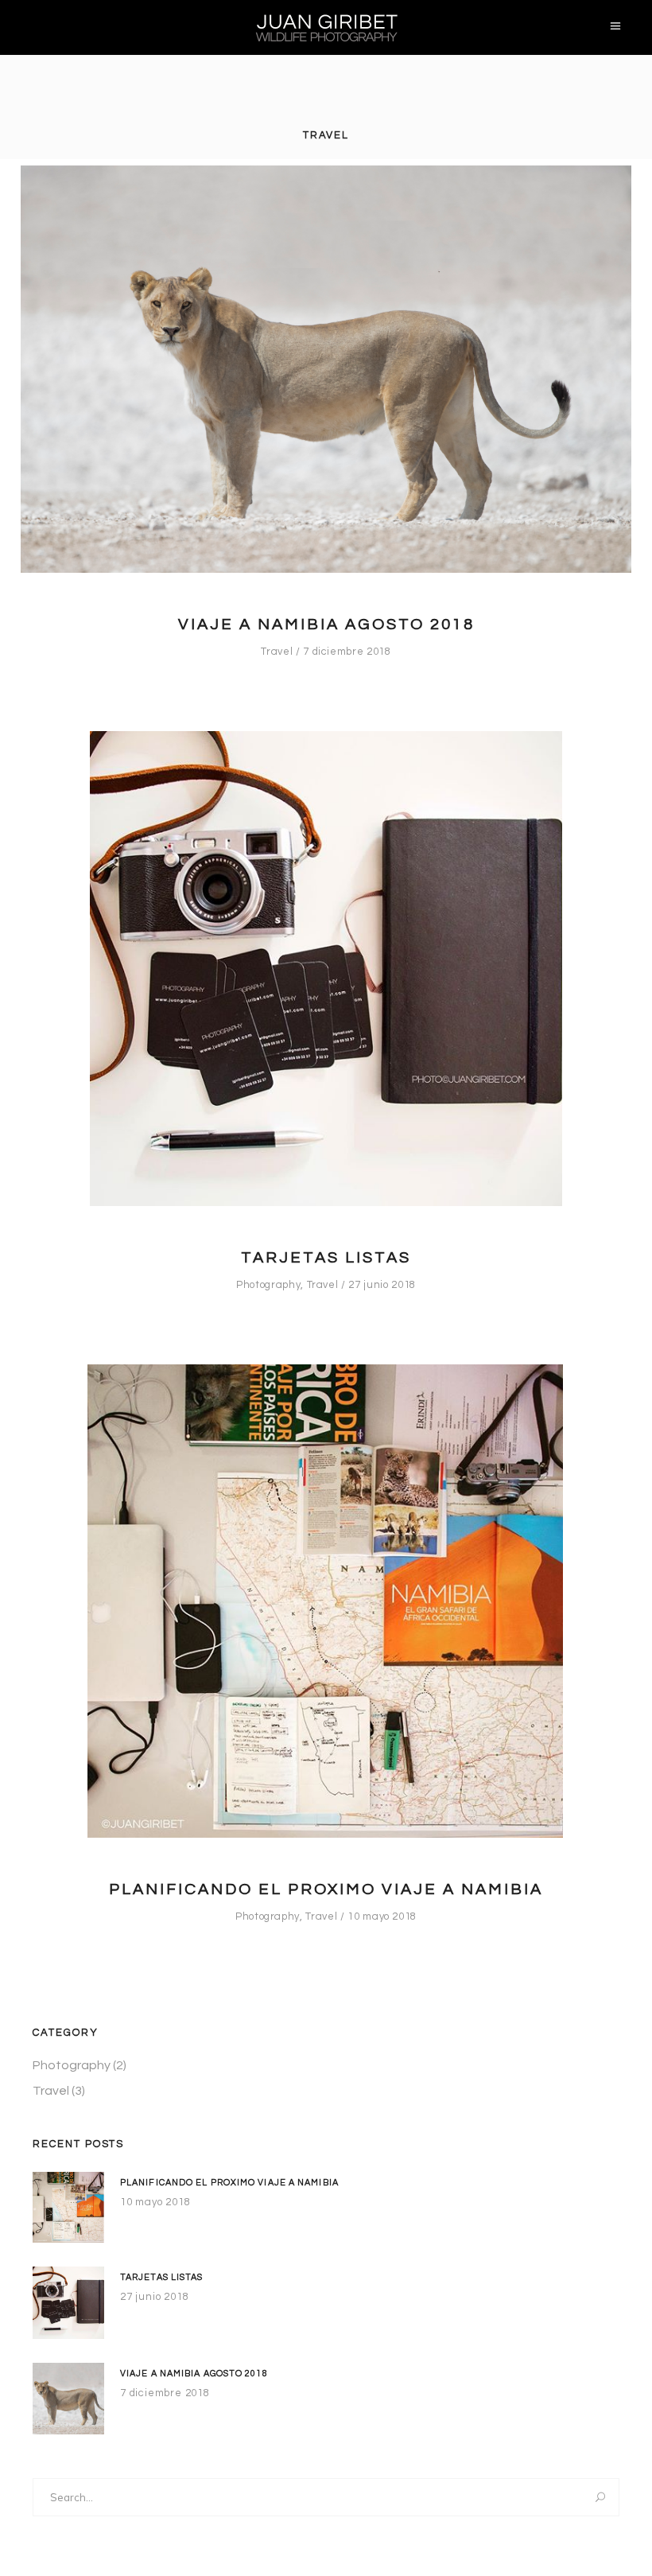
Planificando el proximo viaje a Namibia (326, 1889)
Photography (268, 1285)
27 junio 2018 (382, 1285)
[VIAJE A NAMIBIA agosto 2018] (326, 369)
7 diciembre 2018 (347, 652)
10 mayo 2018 (382, 1916)
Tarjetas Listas (326, 1258)
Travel (277, 652)
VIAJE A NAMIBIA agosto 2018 (326, 625)
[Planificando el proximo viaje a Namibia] (326, 1601)
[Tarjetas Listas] (326, 969)
